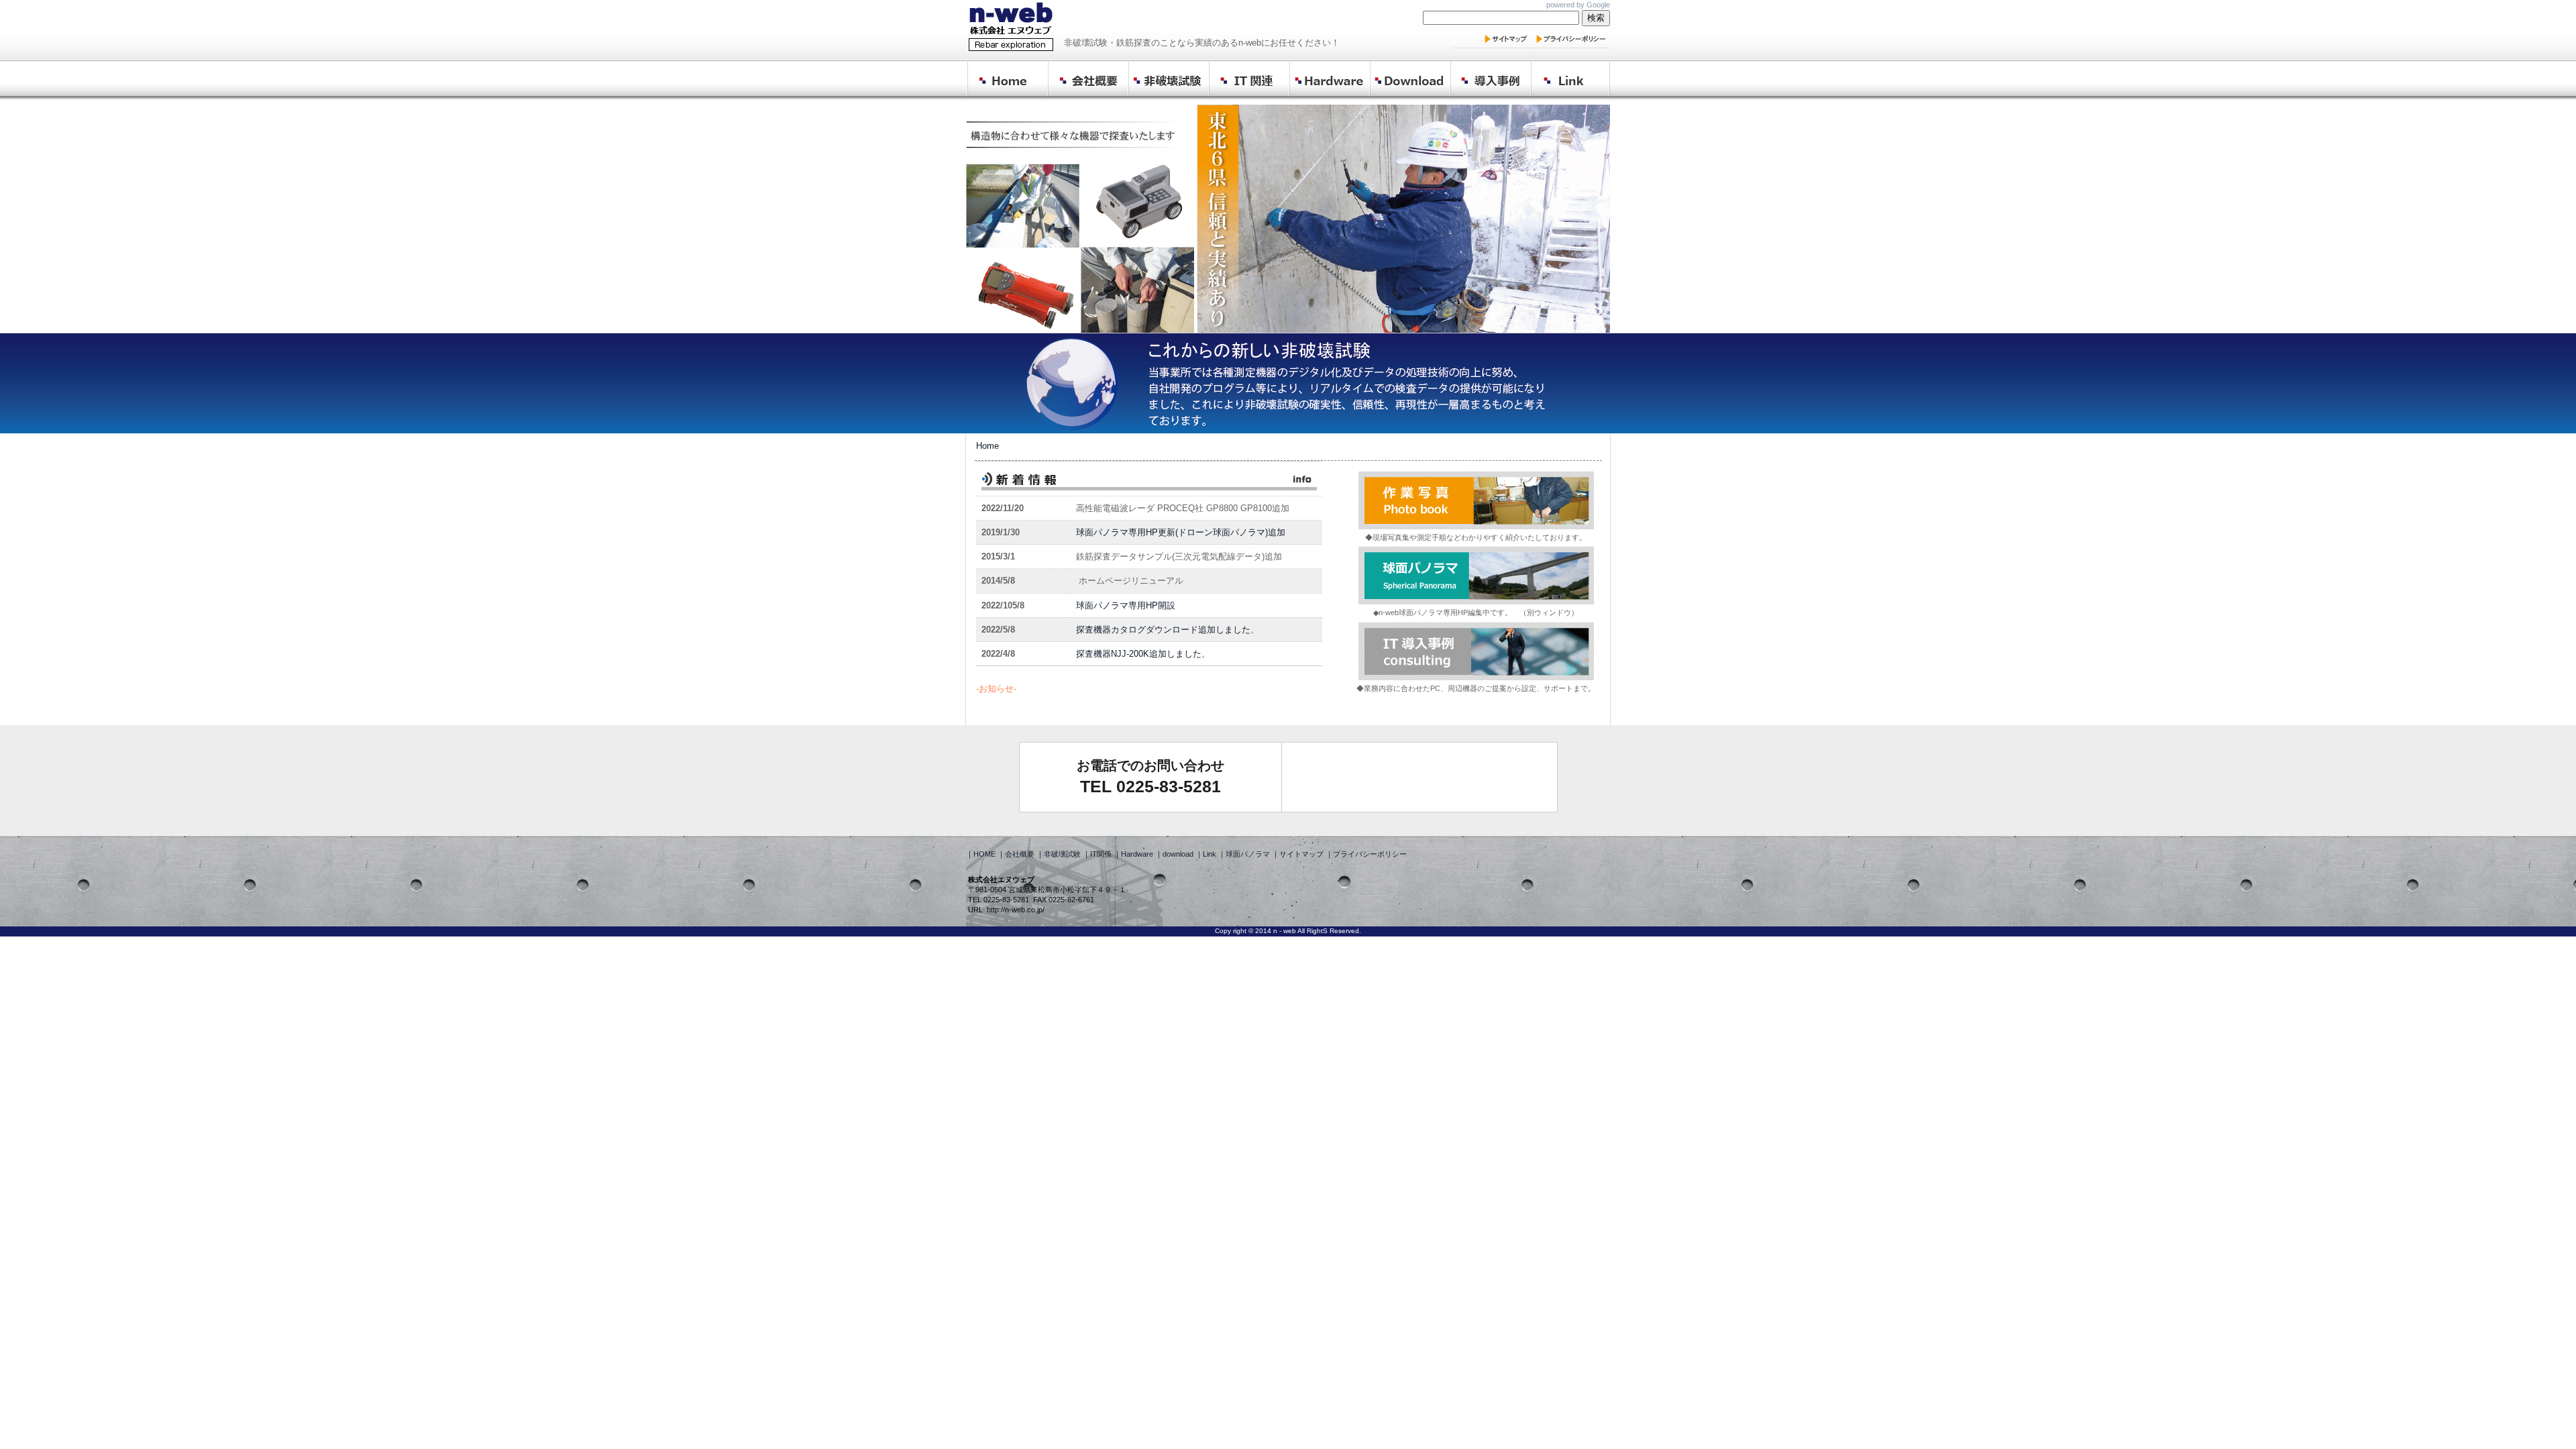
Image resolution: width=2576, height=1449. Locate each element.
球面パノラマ (1248, 854)
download (1179, 854)
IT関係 (1101, 854)
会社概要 (1020, 854)
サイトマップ (1301, 854)
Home (987, 446)
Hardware (1137, 854)
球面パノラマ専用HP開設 (1126, 605)
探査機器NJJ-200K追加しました (1139, 654)
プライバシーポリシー (1370, 854)
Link (1210, 854)
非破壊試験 (1062, 854)
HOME (985, 854)
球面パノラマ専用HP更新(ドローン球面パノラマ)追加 (1181, 532)
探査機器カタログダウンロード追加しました (1163, 630)
